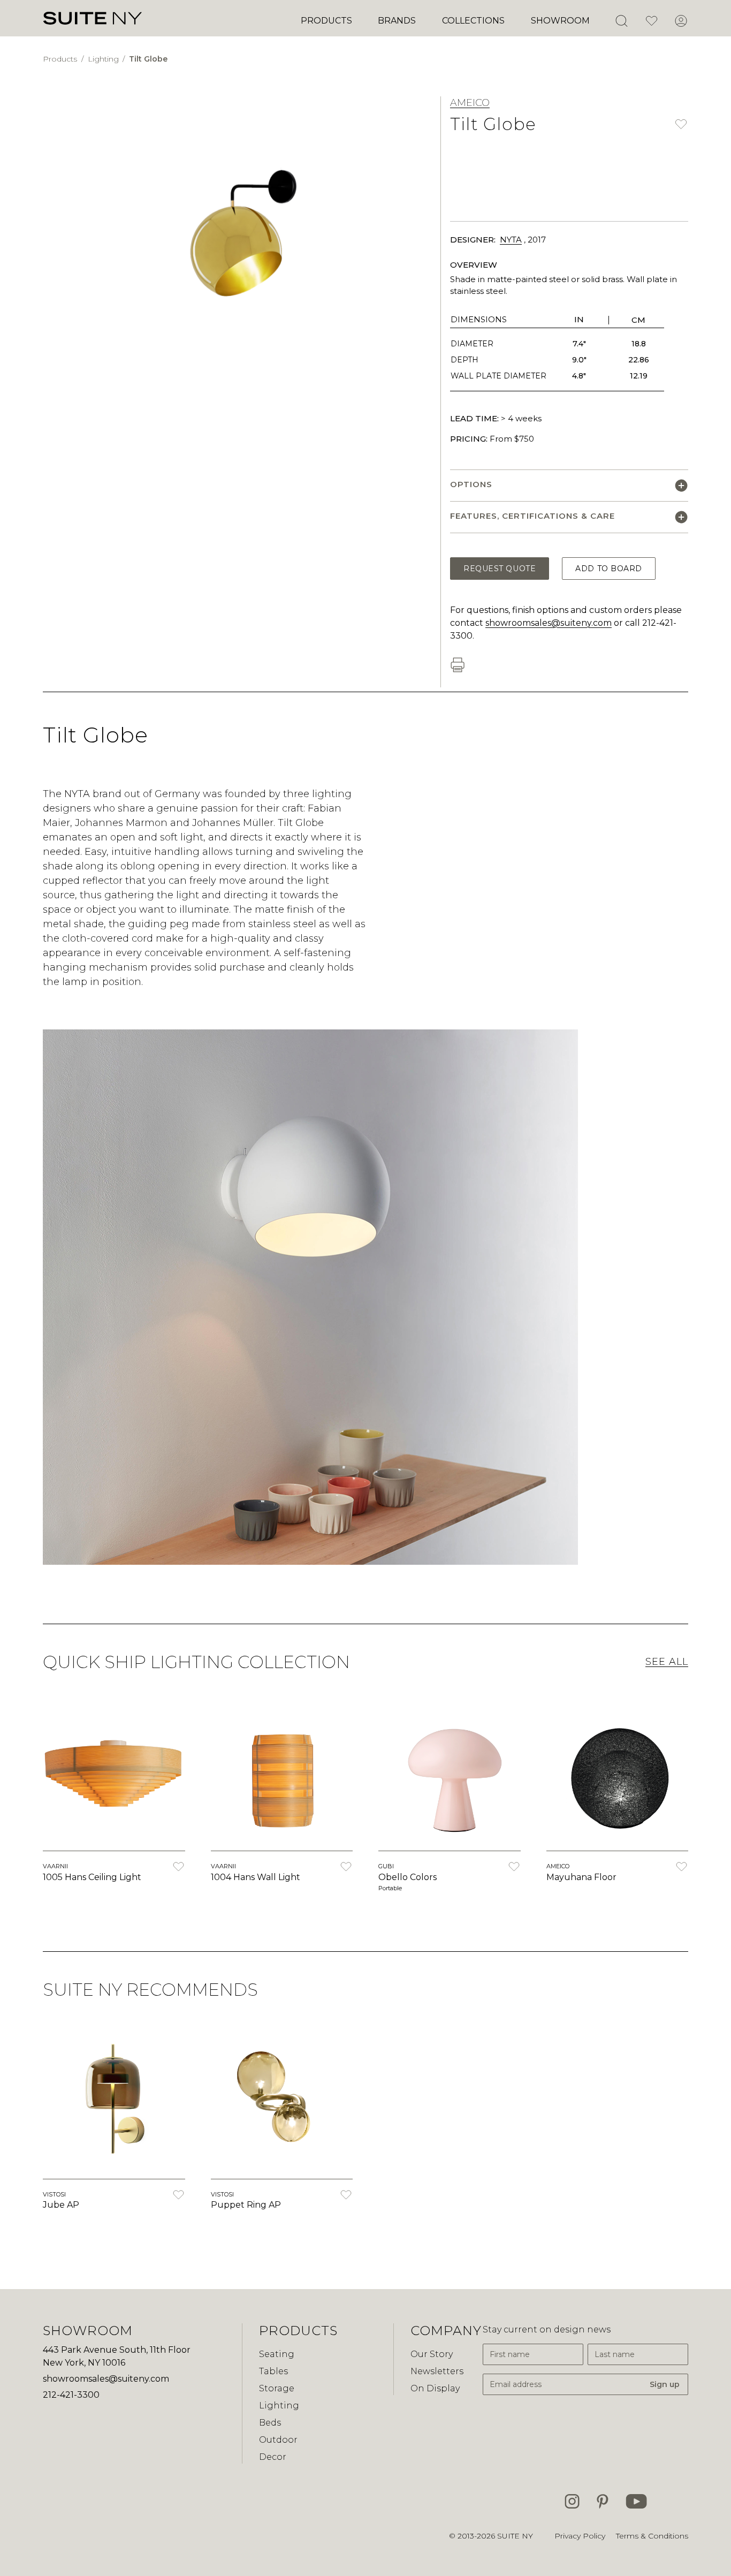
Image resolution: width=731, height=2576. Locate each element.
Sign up (665, 2384)
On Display (435, 2388)
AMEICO (470, 103)
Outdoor (278, 2440)
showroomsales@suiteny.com (549, 623)
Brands (397, 21)
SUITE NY (515, 2536)
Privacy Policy (580, 2536)
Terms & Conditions (652, 2536)
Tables (273, 2371)
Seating (277, 2354)
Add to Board (609, 569)
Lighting (104, 59)
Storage (277, 2388)
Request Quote (500, 569)
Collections (473, 21)
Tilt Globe (148, 59)
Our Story (432, 2354)
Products (326, 21)
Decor (273, 2457)
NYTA (511, 240)
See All (667, 1662)
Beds (270, 2423)
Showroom (560, 21)
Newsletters (437, 2371)
